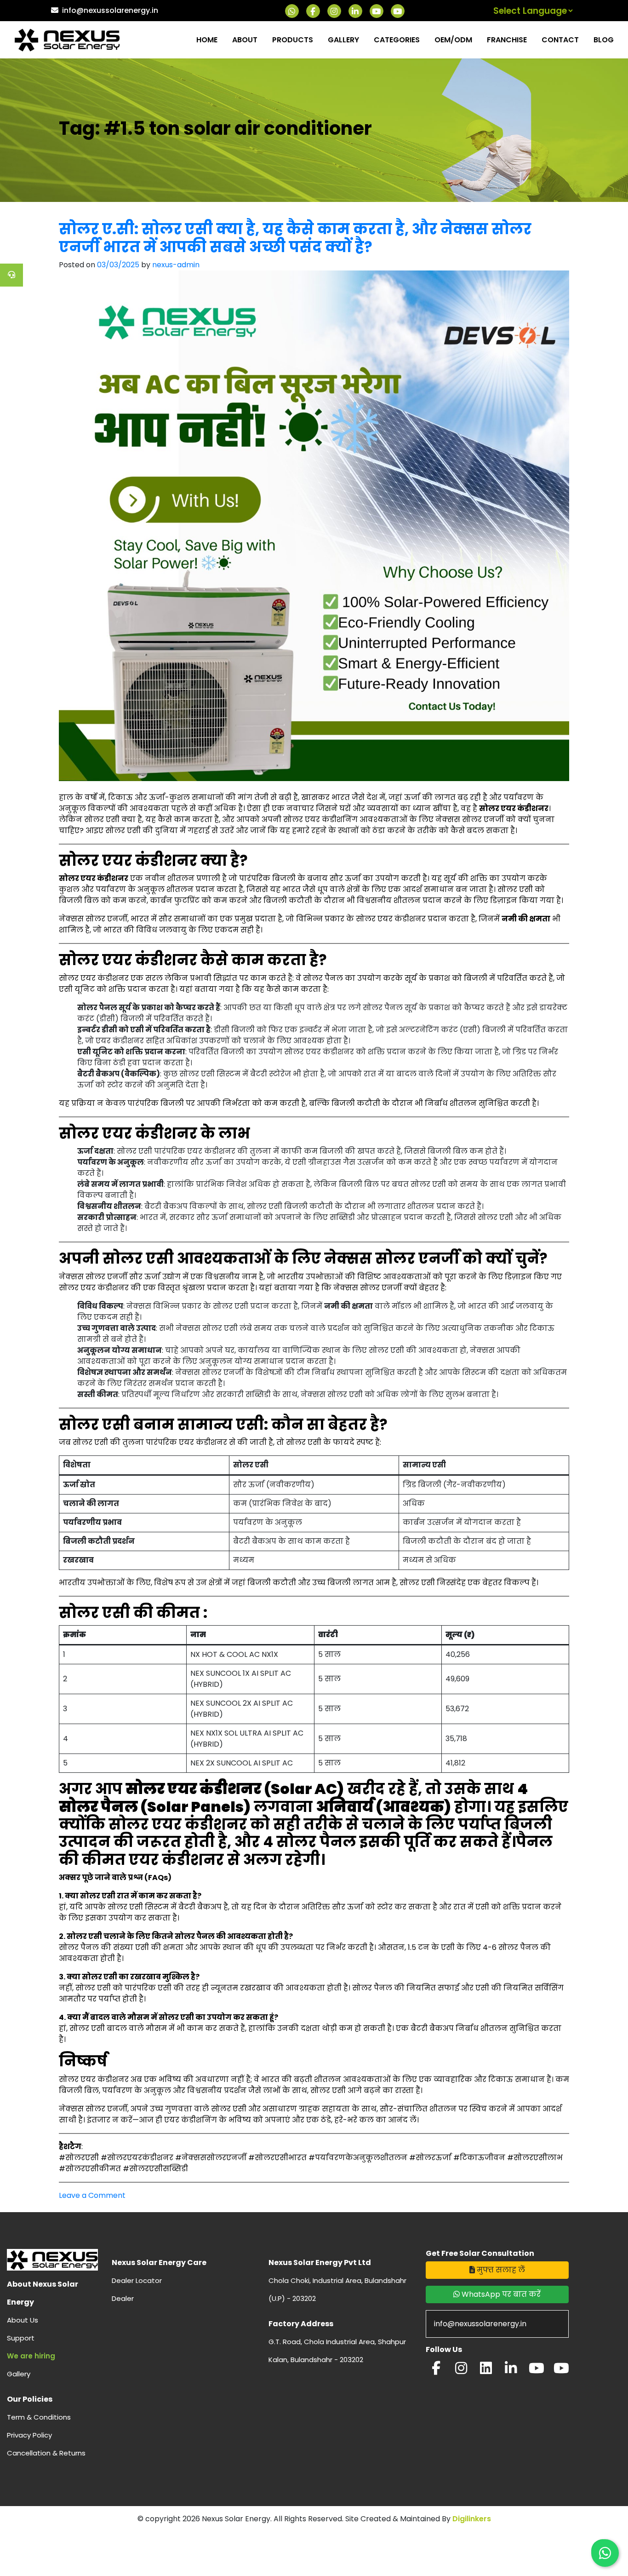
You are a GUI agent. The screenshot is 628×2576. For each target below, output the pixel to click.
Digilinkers (472, 2519)
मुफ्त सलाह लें (500, 2270)
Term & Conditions (39, 2417)
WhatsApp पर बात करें (500, 2294)
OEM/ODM (453, 40)
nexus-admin (176, 265)
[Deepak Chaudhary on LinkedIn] (511, 2371)
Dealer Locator (137, 2280)
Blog (604, 40)
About (245, 40)
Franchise (507, 40)
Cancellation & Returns (46, 2453)
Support (21, 2338)
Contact (560, 40)
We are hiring (31, 2356)
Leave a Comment (92, 2195)
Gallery (343, 40)
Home (207, 40)
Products (293, 40)
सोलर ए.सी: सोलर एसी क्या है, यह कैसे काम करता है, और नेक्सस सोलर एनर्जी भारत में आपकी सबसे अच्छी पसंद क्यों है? (295, 238)
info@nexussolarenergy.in (110, 10)
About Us (23, 2320)
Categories (397, 40)
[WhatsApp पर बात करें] (605, 2553)
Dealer (123, 2298)
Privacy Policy (29, 2435)
